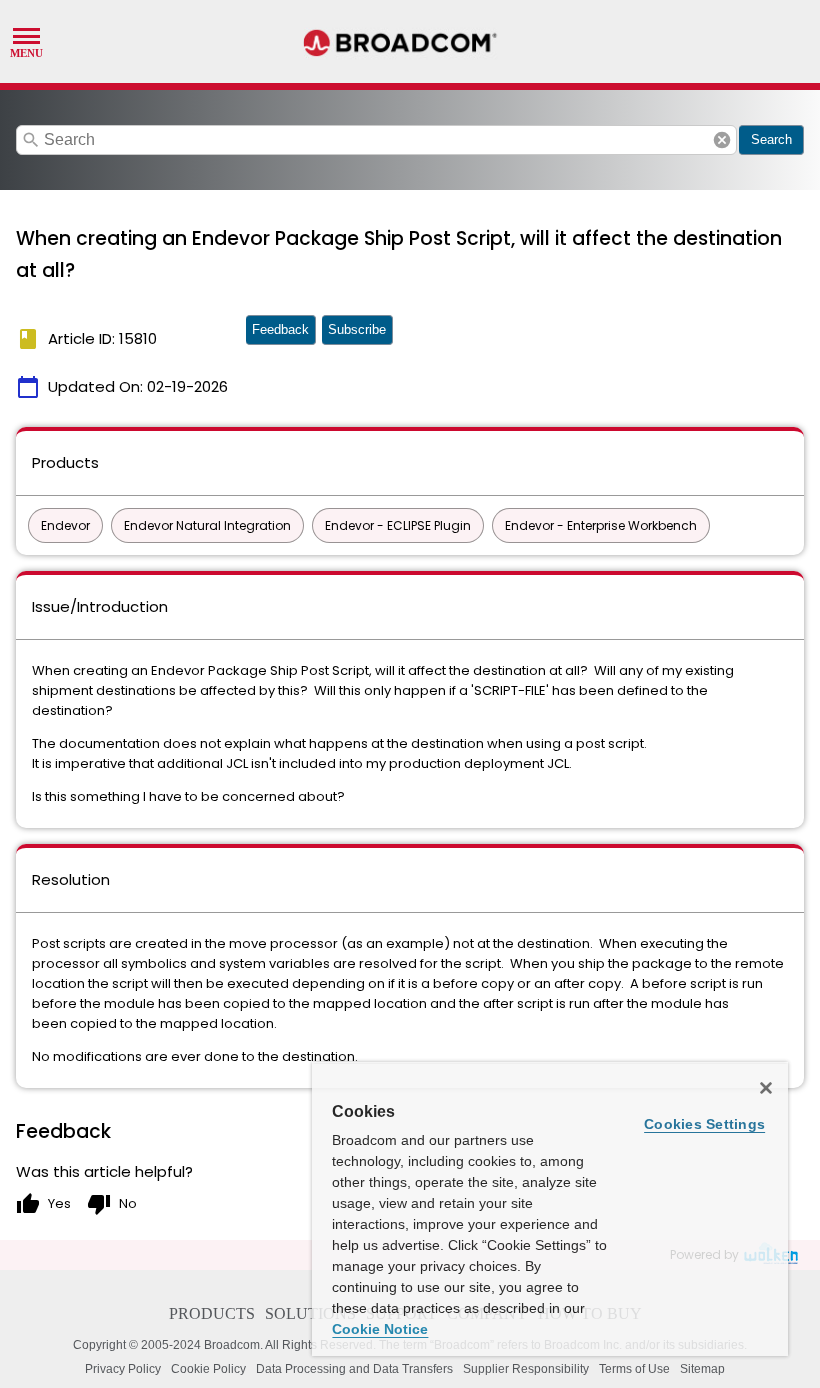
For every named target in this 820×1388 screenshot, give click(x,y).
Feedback (280, 329)
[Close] (766, 1088)
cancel (722, 140)
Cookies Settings (704, 1124)
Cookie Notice (380, 1329)
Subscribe (357, 329)
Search (771, 139)
